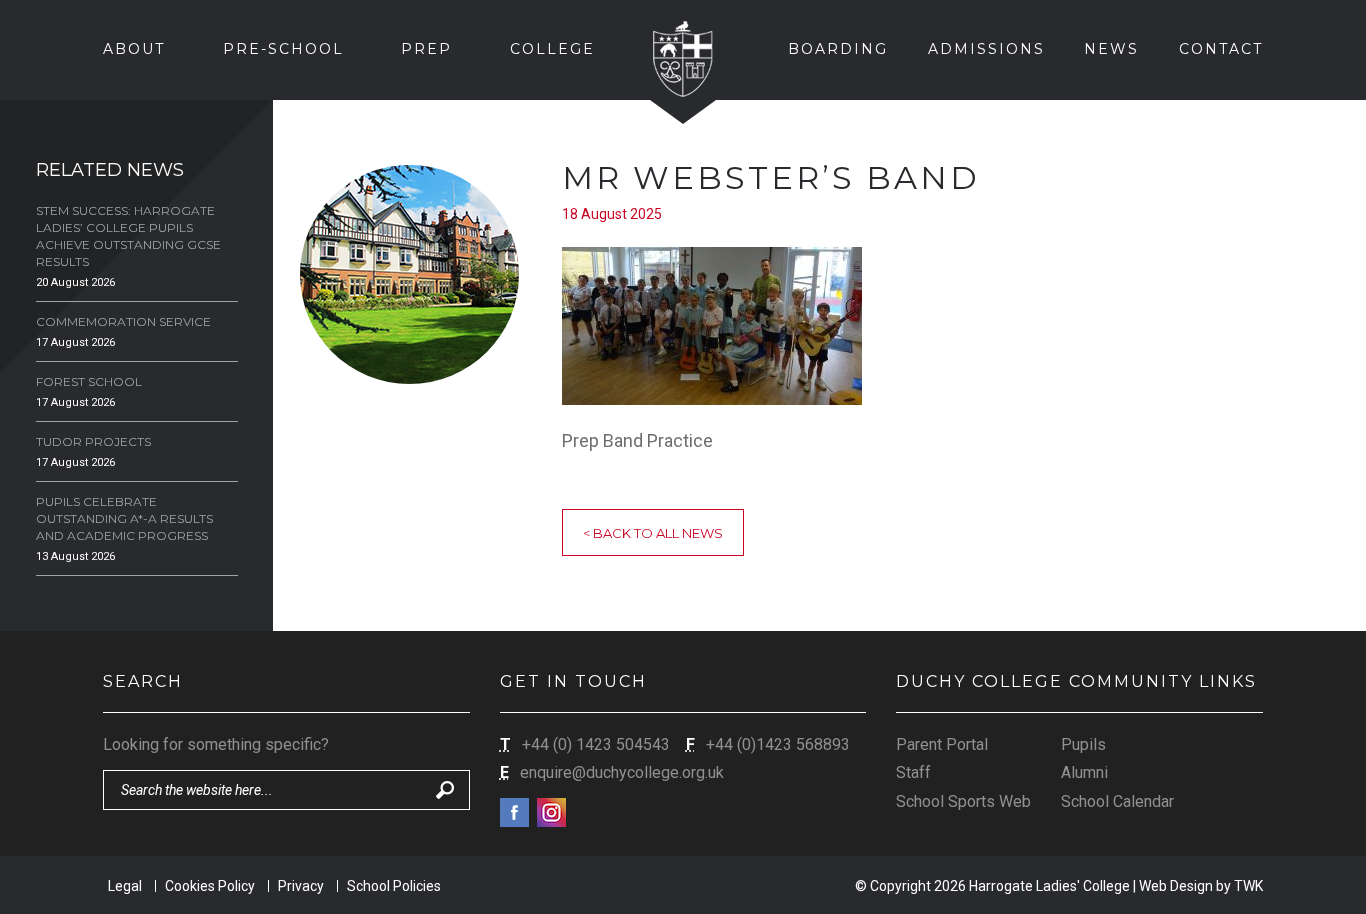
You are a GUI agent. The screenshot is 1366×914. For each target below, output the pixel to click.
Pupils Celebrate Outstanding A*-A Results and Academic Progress (124, 518)
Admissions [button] (986, 49)
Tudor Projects (93, 441)
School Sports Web (963, 801)
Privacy (301, 886)
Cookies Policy (210, 886)
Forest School (89, 381)
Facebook (514, 812)
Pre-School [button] (283, 49)
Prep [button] (426, 49)
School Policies (394, 886)
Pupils (1083, 744)
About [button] (134, 49)
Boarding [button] (838, 49)
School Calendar (1117, 801)
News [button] (1111, 49)
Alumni (1084, 772)
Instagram (551, 812)
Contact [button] (1221, 49)
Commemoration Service (123, 321)
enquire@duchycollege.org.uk (622, 772)
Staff (913, 772)
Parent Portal (942, 744)
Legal (125, 886)
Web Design (1176, 886)
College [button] (552, 49)
